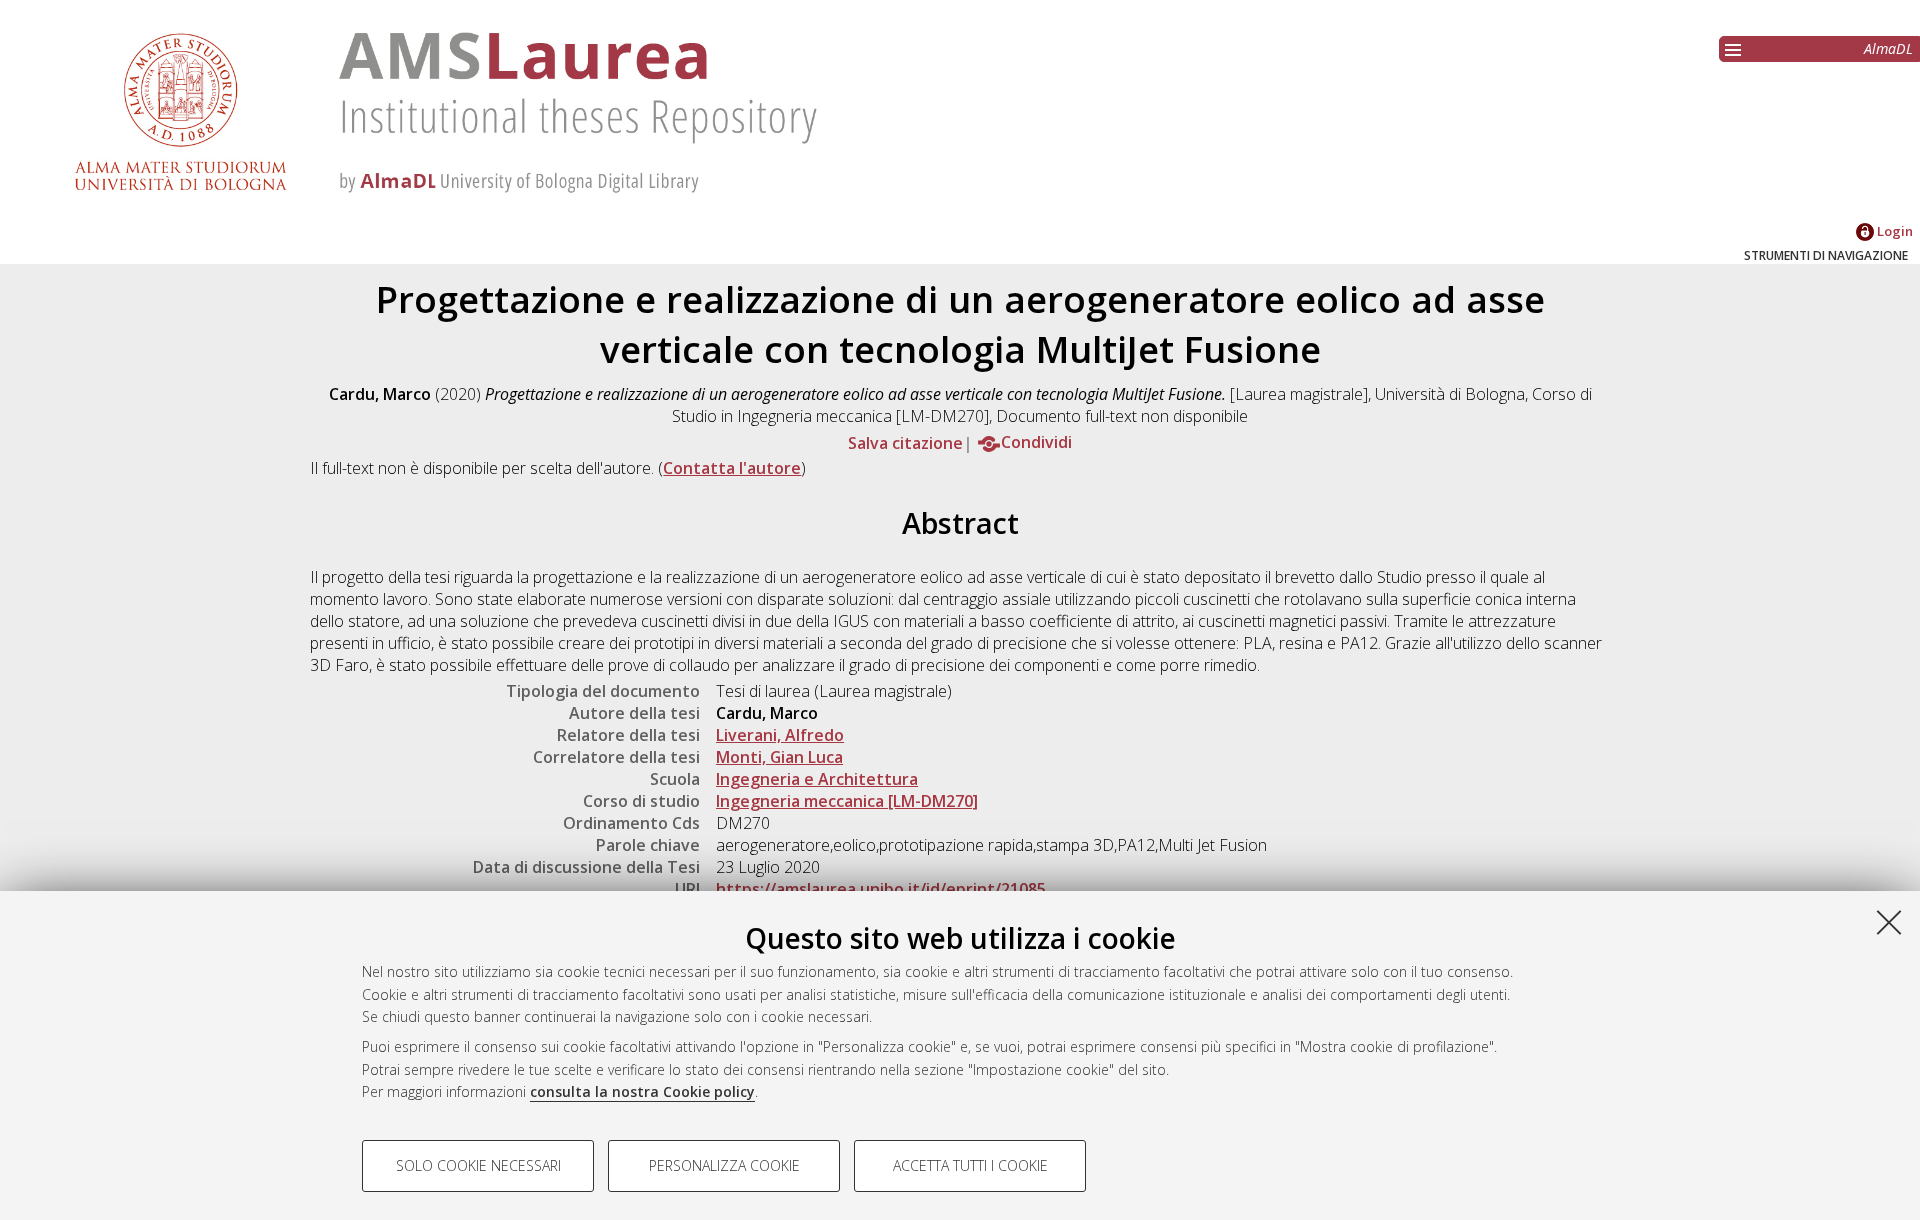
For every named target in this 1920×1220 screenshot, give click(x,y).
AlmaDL (1888, 48)
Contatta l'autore (732, 468)
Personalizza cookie (724, 1165)
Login (1893, 231)
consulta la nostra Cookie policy (642, 1091)
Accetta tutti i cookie (970, 1165)
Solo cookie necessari (478, 1165)
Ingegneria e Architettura (817, 779)
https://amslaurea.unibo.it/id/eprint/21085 (881, 889)
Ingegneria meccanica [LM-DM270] (847, 801)
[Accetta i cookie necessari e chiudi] (1889, 922)
